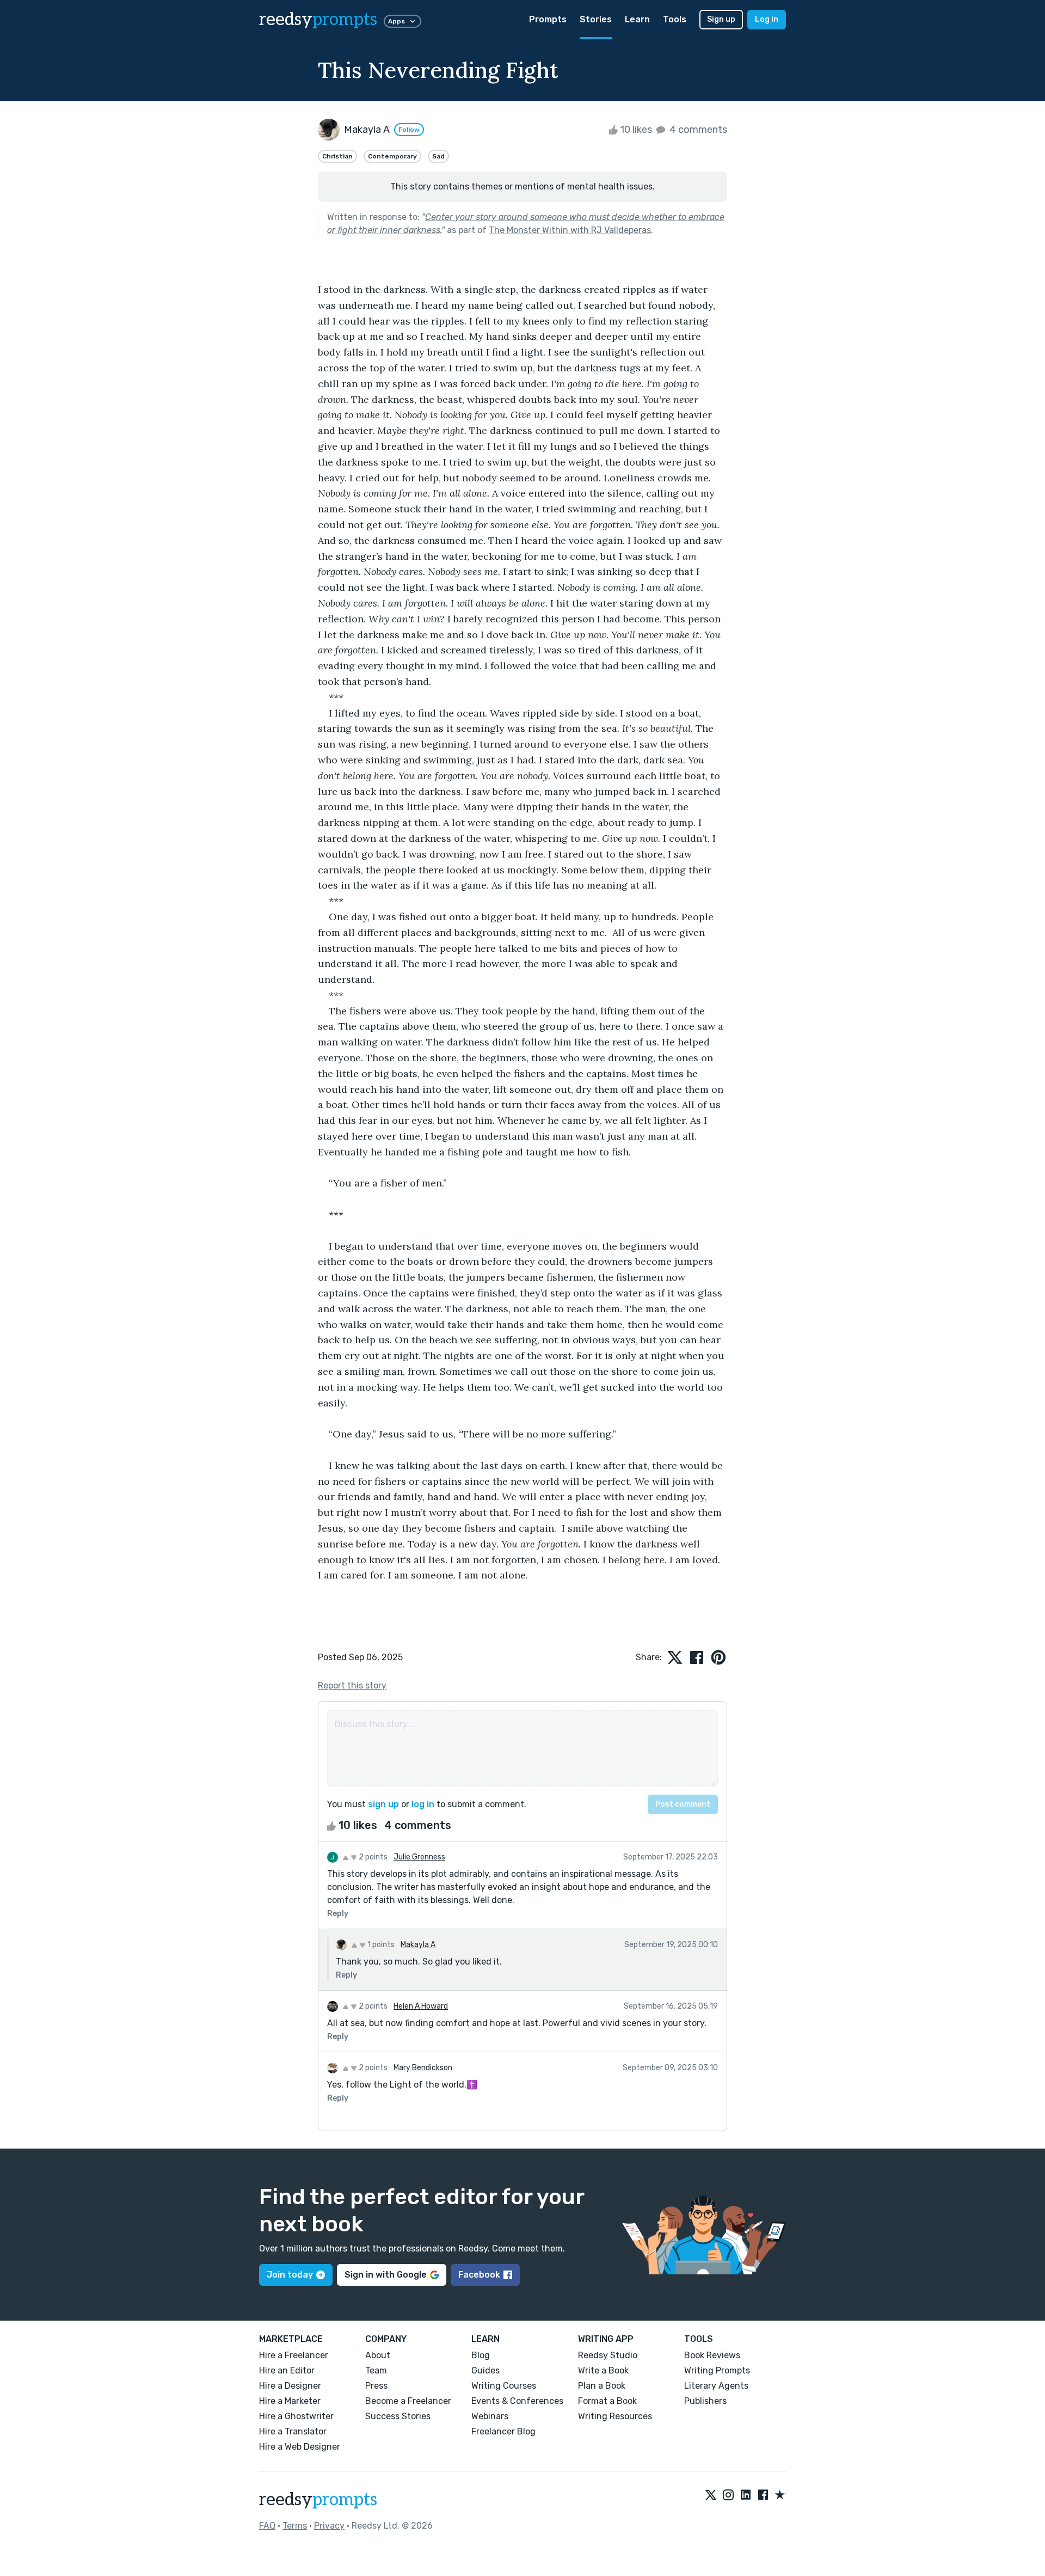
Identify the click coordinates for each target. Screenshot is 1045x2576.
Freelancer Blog (503, 2431)
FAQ (267, 2526)
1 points (380, 1945)
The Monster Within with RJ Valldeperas (570, 230)
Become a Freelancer (408, 2401)
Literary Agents (716, 2386)
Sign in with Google (386, 2275)
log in (423, 1804)
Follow (409, 130)
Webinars (490, 2416)
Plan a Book (602, 2386)
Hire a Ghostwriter (296, 2416)
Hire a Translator (293, 2431)
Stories (596, 19)
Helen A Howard (421, 2006)
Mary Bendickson (423, 2068)
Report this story (352, 1685)
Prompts (548, 19)
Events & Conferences (517, 2401)
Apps (397, 21)
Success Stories (398, 2416)
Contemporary (392, 156)
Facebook (479, 2275)
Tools (675, 19)
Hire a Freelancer (294, 2355)
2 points (372, 1857)
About (378, 2355)
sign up (383, 1804)
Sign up (721, 19)
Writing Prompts (717, 2370)
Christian (337, 156)
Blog (481, 2355)
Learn (637, 19)
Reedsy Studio (608, 2355)
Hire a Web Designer (300, 2447)
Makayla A (418, 1945)
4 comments (697, 130)
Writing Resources (615, 2416)
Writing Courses (504, 2386)
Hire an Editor (287, 2370)
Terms (295, 2526)
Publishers (705, 2401)
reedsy (318, 20)
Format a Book (607, 2401)
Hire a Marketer (290, 2401)
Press (376, 2386)
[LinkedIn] (746, 2495)
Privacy (329, 2526)
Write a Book (603, 2370)
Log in (767, 19)
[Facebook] (763, 2495)
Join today (290, 2275)
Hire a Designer (290, 2386)
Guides (485, 2370)
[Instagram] (728, 2495)
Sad (438, 156)
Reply (338, 1914)
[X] (711, 2495)
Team (376, 2370)
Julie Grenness (419, 1857)
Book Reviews (712, 2355)
